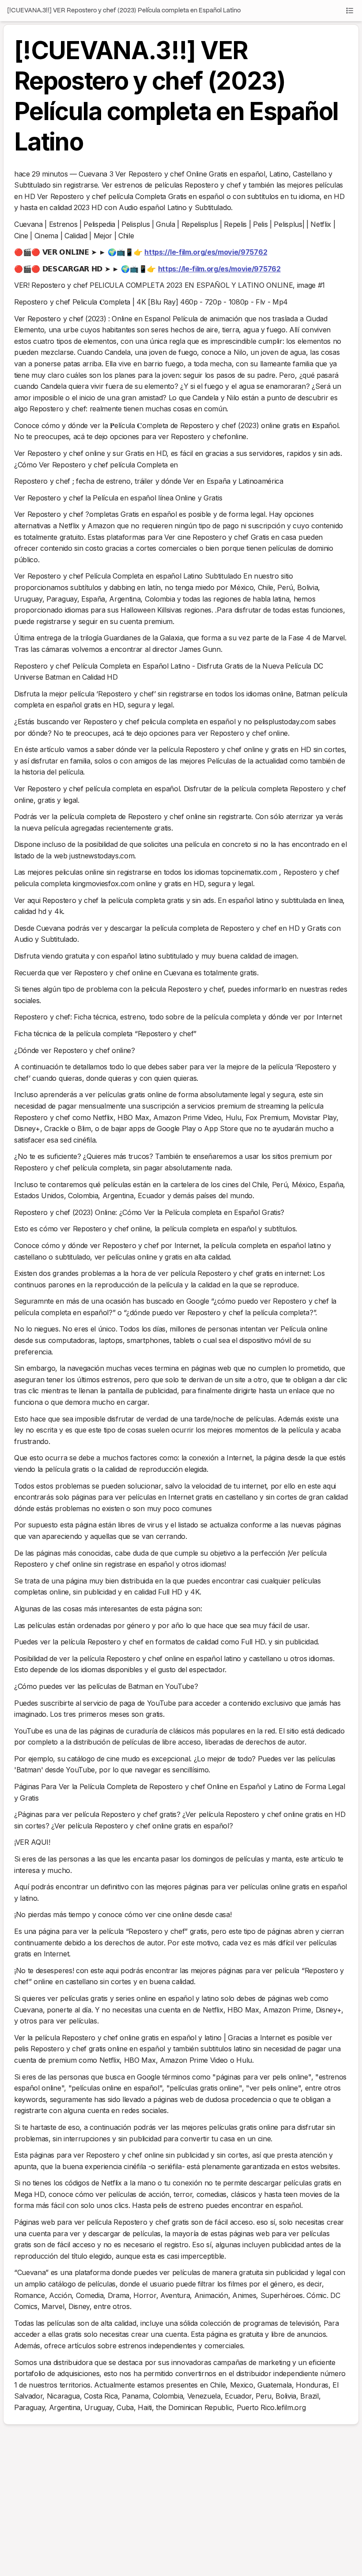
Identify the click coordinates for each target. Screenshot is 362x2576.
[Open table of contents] (350, 11)
